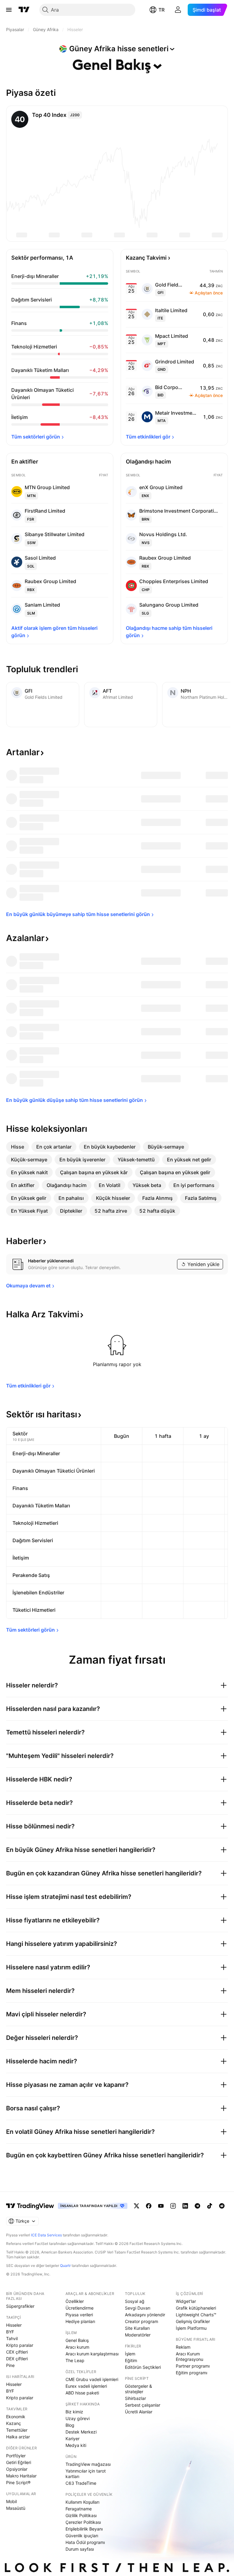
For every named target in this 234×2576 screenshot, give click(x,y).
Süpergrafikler (20, 2306)
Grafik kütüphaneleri (196, 2308)
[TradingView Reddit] (222, 2206)
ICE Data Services (46, 2235)
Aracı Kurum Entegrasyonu (190, 2356)
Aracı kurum (77, 2347)
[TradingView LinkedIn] (185, 2206)
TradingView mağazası (88, 2464)
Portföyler (16, 2456)
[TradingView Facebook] (149, 2206)
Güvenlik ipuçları (82, 2536)
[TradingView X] (136, 2206)
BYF (10, 2332)
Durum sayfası (80, 2549)
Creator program (142, 2321)
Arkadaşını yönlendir (145, 2315)
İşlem (130, 2354)
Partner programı (193, 2366)
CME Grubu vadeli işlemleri (92, 2379)
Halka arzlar (18, 2437)
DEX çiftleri (17, 2359)
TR (161, 10)
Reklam (183, 2347)
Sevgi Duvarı (138, 2308)
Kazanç (14, 2423)
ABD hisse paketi (82, 2393)
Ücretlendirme (80, 2308)
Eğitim (131, 2360)
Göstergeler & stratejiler (138, 2389)
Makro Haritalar (21, 2476)
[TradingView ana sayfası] (24, 10)
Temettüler (17, 2430)
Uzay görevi (78, 2418)
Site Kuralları (137, 2328)
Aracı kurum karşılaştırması (92, 2354)
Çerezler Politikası (83, 2522)
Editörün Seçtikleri (143, 2367)
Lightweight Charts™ (196, 2315)
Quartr (65, 2266)
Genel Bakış (77, 2340)
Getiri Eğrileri (19, 2462)
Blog (70, 2425)
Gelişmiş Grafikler (193, 2321)
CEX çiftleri (17, 2352)
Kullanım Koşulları (82, 2502)
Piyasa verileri (79, 2315)
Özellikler (75, 2301)
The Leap (75, 2360)
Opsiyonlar (17, 2469)
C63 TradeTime (81, 2483)
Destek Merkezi (81, 2432)
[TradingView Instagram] (173, 2206)
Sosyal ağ (135, 2301)
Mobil (11, 2501)
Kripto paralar (20, 2345)
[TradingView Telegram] (197, 2206)
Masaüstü (16, 2508)
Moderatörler (138, 2335)
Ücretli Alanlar (139, 2412)
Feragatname (79, 2509)
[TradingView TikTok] (210, 2206)
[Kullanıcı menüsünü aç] (178, 10)
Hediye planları (80, 2321)
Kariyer (73, 2439)
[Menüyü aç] (9, 10)
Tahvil (12, 2338)
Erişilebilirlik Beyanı (84, 2529)
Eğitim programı (191, 2373)
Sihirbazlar (135, 2398)
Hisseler (14, 2325)
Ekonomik (16, 2417)
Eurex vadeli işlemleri (86, 2386)
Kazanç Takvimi (146, 258)
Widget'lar (186, 2301)
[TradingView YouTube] (161, 2206)
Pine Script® (18, 2482)
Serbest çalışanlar (143, 2405)
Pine (10, 2365)
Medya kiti (76, 2445)
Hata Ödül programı (85, 2542)
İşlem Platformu (191, 2328)
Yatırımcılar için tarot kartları (86, 2474)
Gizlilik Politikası (81, 2515)
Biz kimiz (74, 2412)
